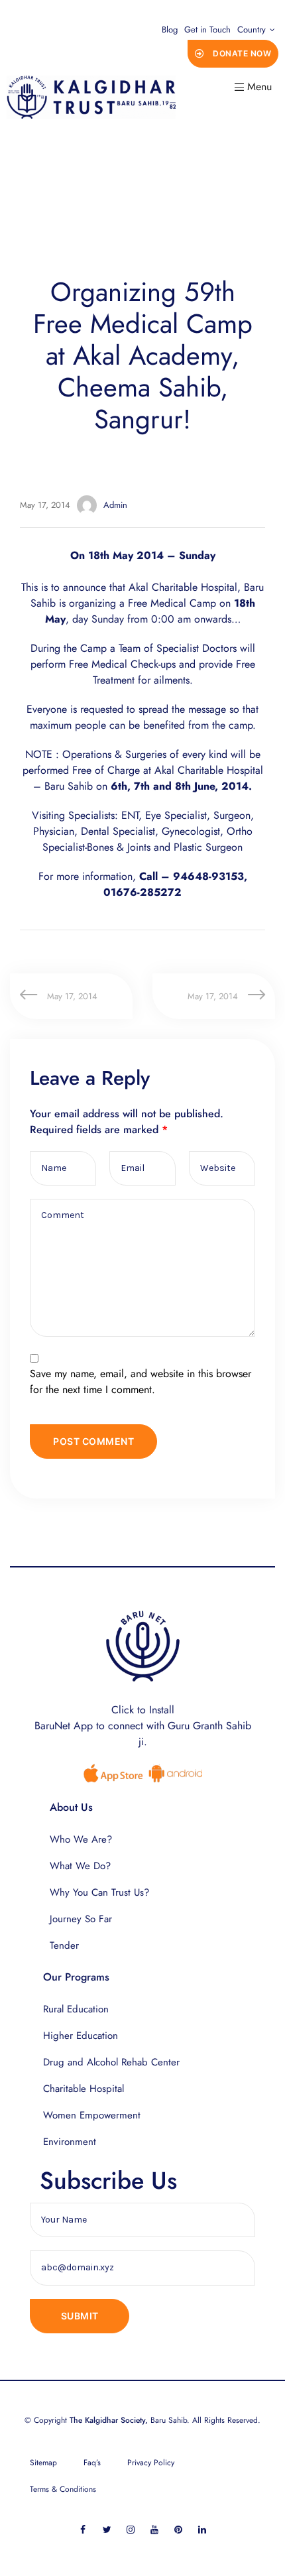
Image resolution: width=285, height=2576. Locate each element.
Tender (64, 1945)
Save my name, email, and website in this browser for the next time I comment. (141, 1381)
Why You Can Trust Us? (99, 1892)
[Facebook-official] (83, 2529)
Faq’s (92, 2463)
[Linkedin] (202, 2529)
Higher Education (81, 2036)
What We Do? (80, 1866)
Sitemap (43, 2463)
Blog (170, 30)
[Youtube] (155, 2529)
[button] (233, 54)
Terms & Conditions (63, 2489)
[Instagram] (131, 2529)
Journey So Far (81, 1919)
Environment (70, 2142)
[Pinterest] (179, 2529)
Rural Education (76, 2009)
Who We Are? (81, 1839)
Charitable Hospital (84, 2089)
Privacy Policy (151, 2463)
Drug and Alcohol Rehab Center (111, 2062)
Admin (115, 505)
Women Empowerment (92, 2115)
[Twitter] (107, 2529)
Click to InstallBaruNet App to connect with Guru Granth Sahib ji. (143, 1726)
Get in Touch (207, 30)
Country (252, 30)
